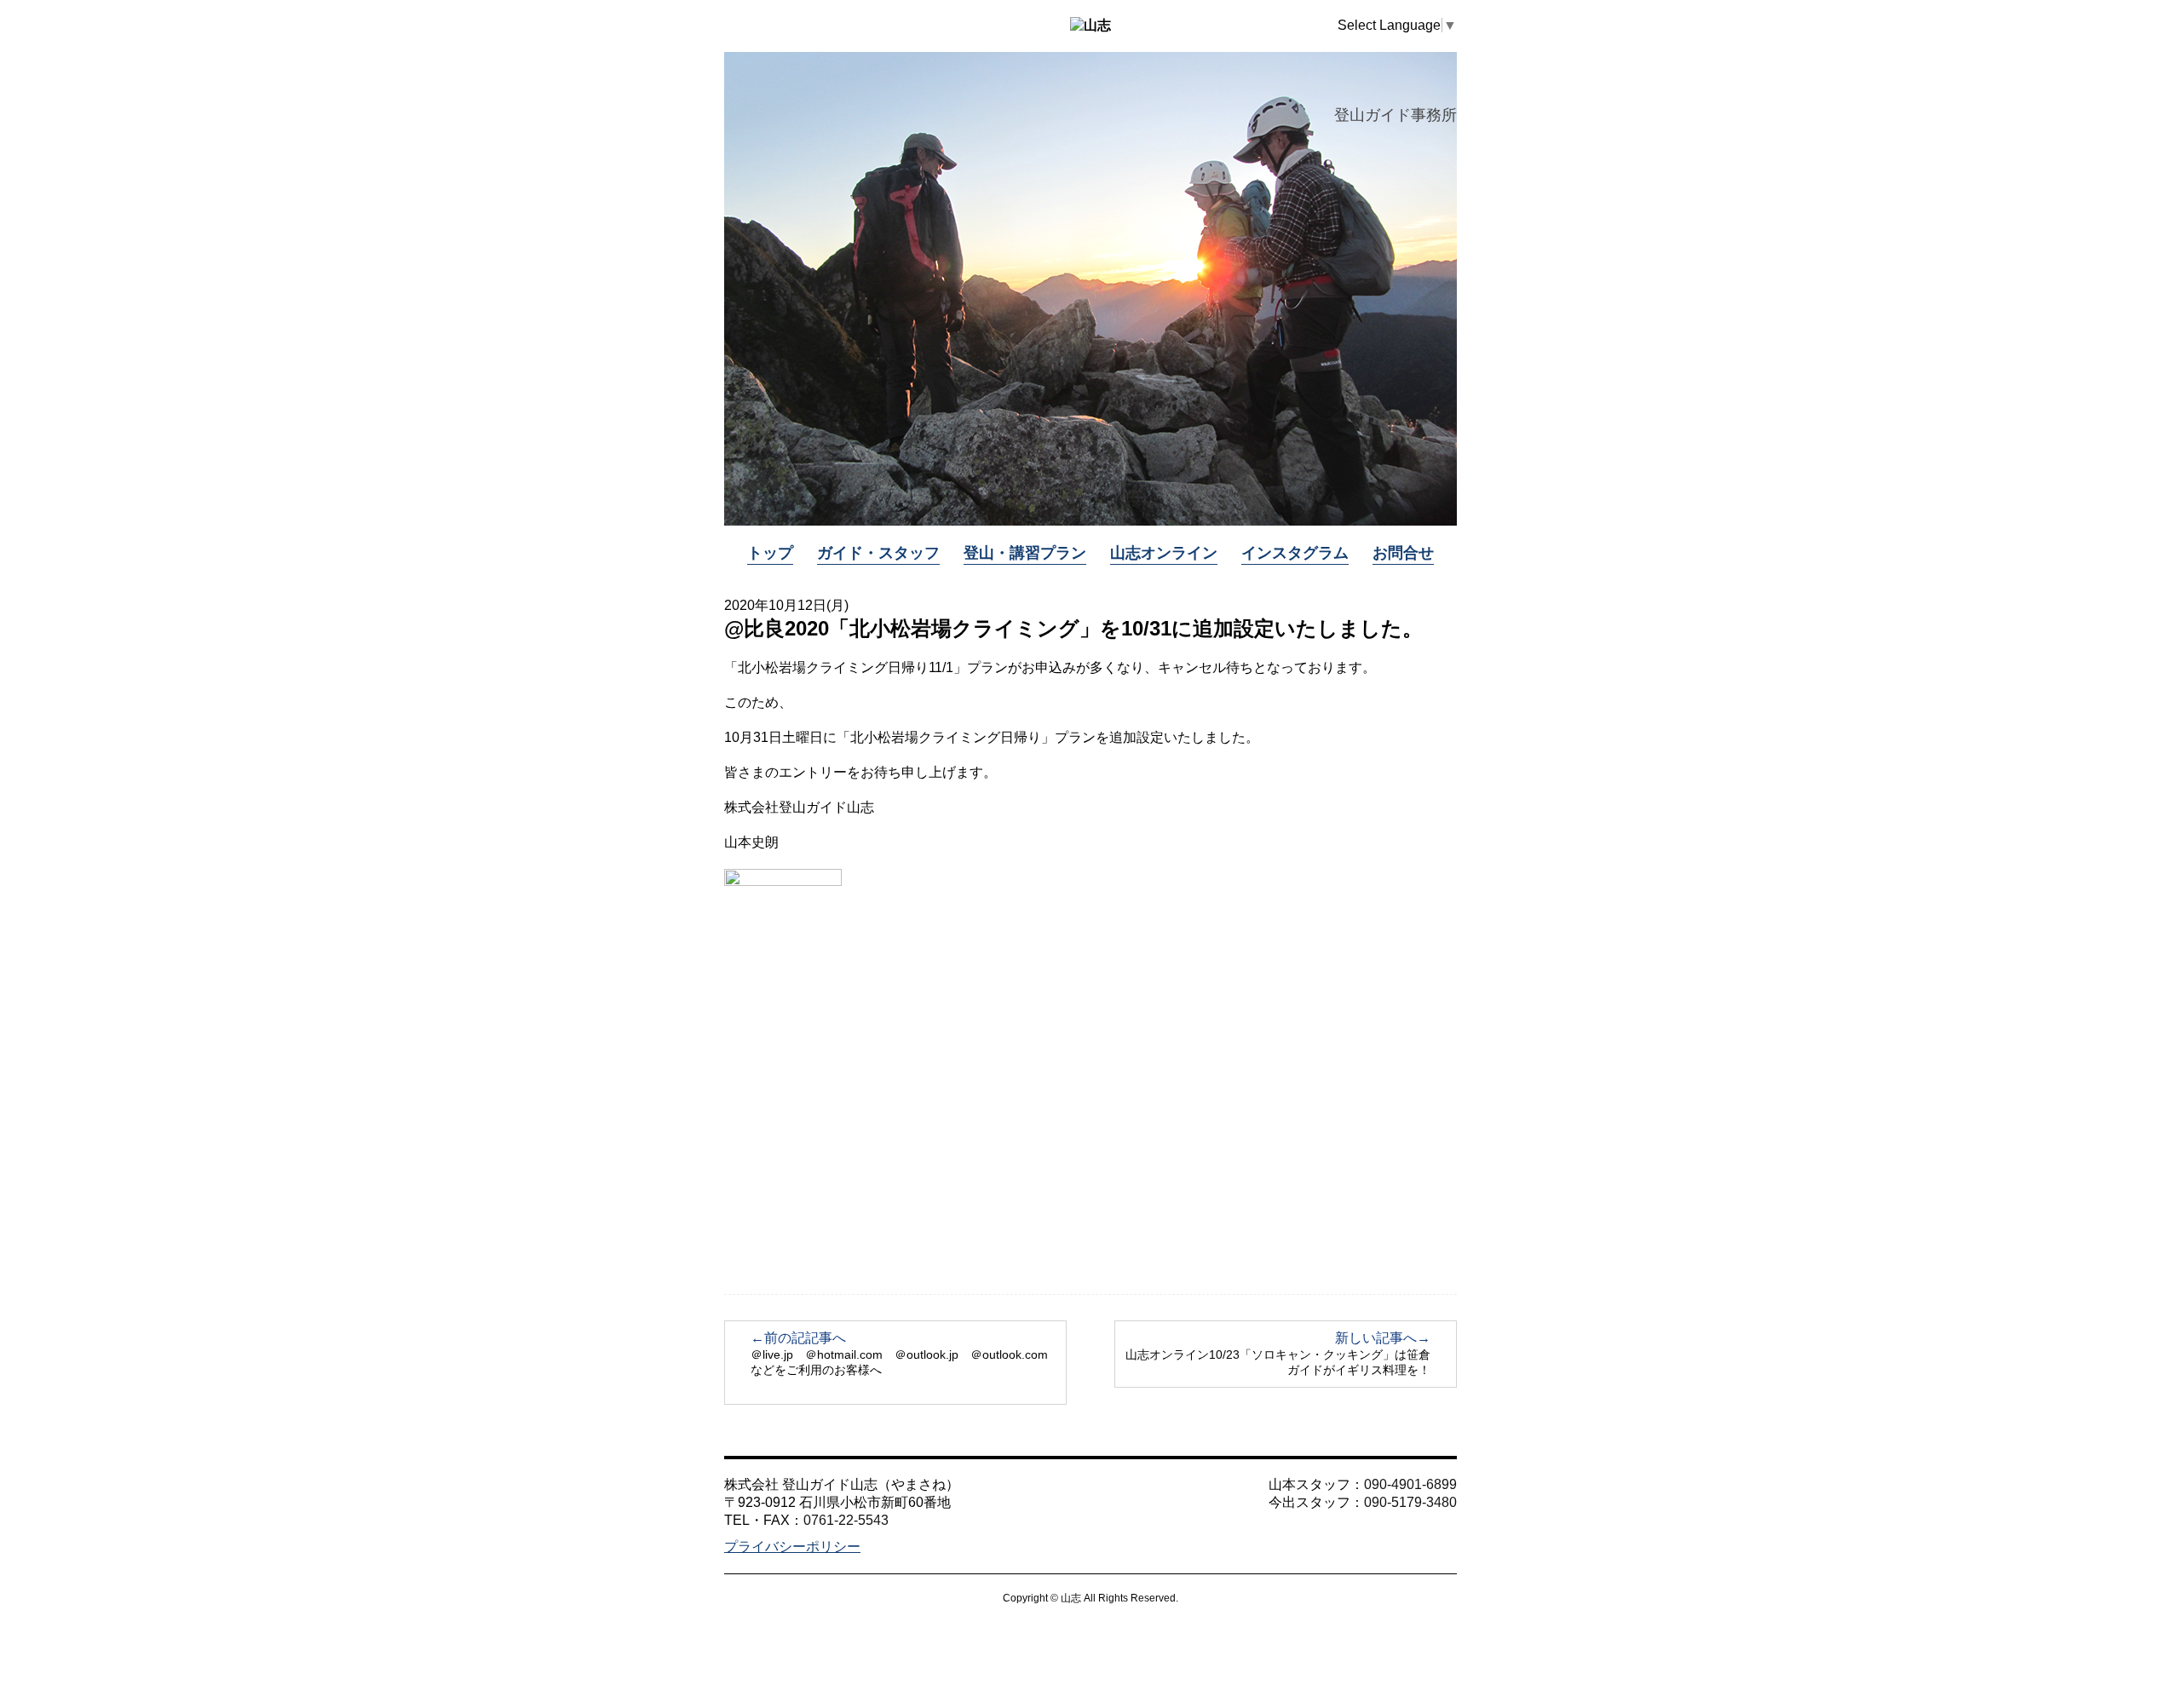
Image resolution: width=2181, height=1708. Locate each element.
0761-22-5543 (846, 1520)
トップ (770, 553)
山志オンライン (1164, 553)
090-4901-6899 (1410, 1484)
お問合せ (1403, 553)
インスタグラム (1295, 553)
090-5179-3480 (1410, 1502)
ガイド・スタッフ (878, 553)
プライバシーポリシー (792, 1547)
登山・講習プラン (1025, 553)
